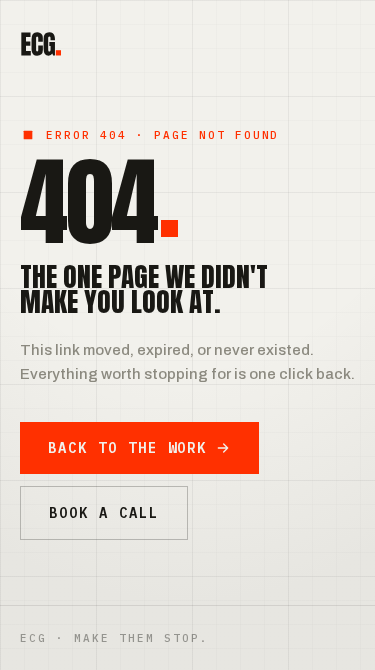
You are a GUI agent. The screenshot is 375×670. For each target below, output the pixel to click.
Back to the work (127, 448)
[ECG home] (40, 44)
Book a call (104, 513)
